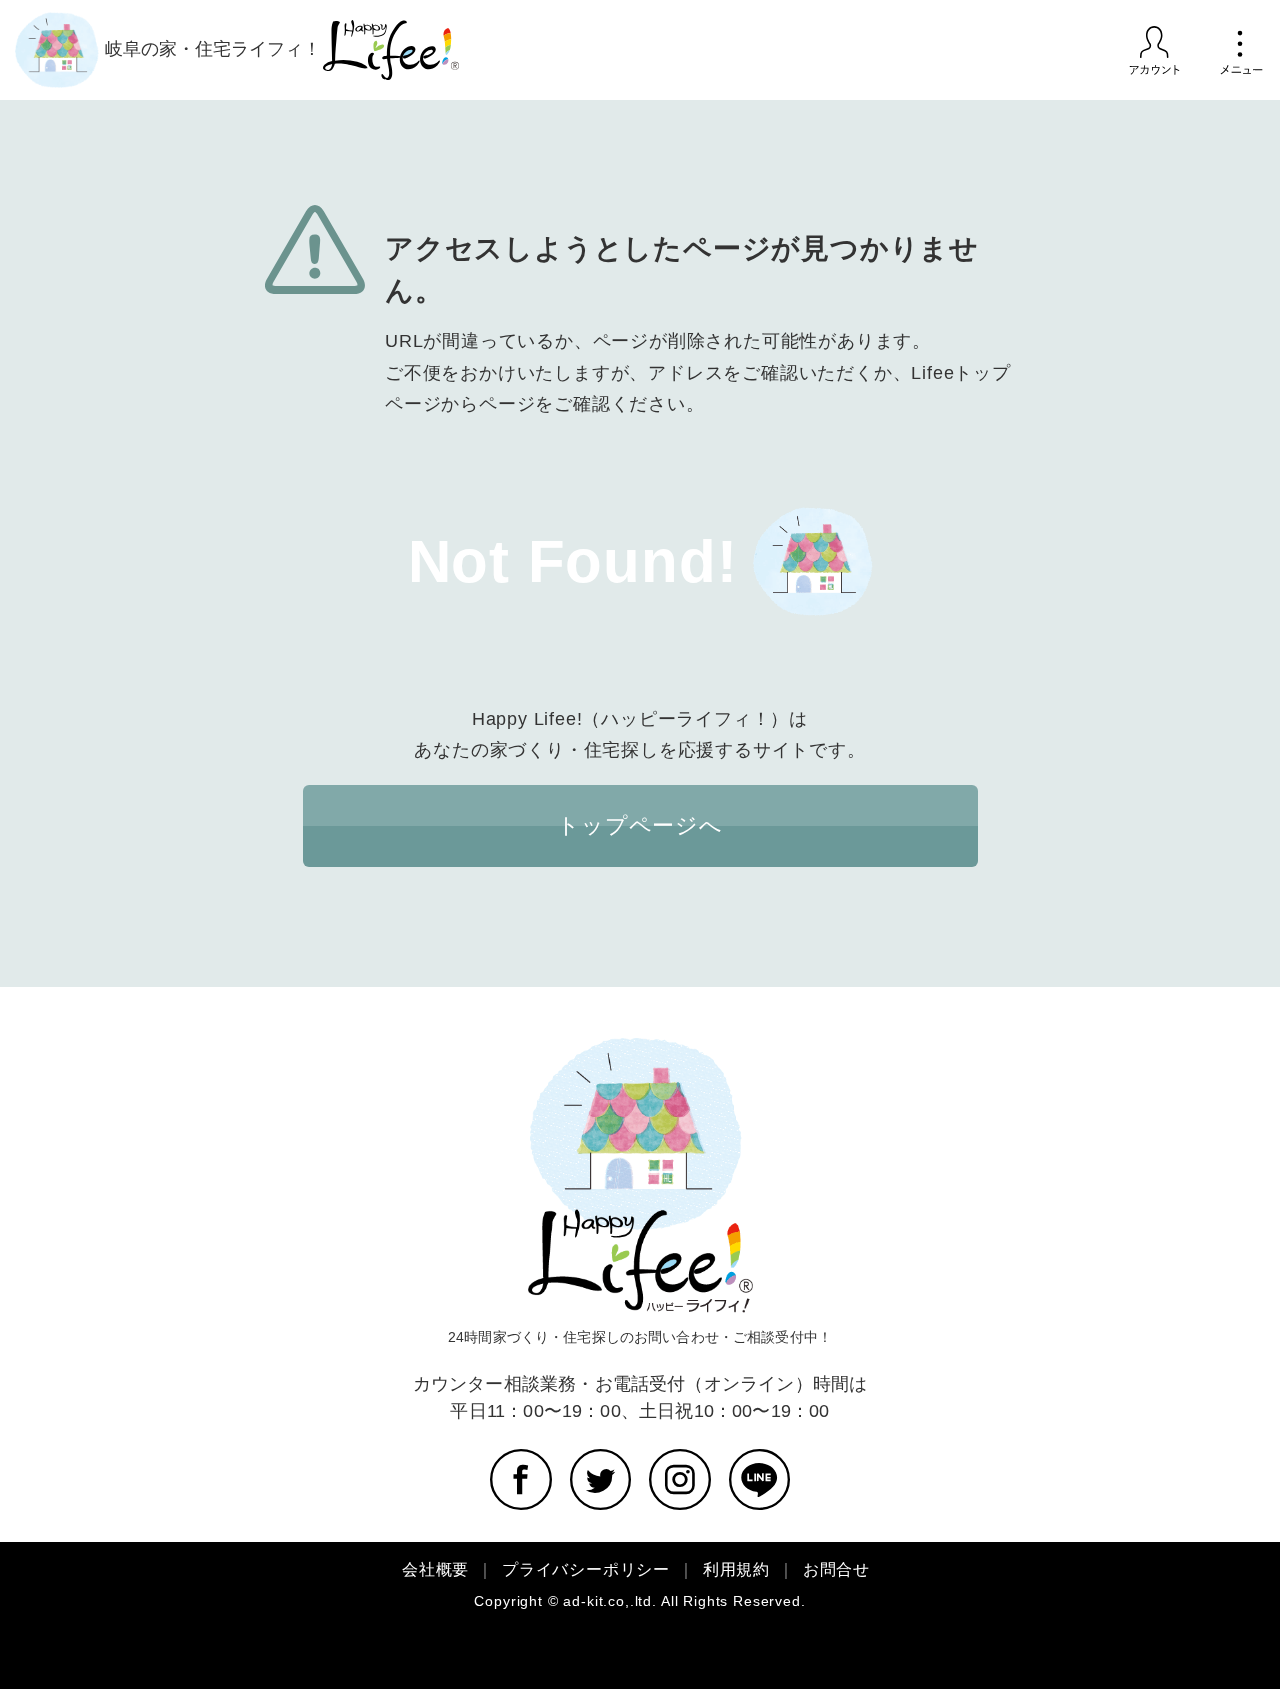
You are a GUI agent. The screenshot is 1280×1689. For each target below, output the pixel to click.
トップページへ (640, 825)
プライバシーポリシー (586, 1569)
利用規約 (736, 1569)
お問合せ (836, 1569)
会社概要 (435, 1569)
